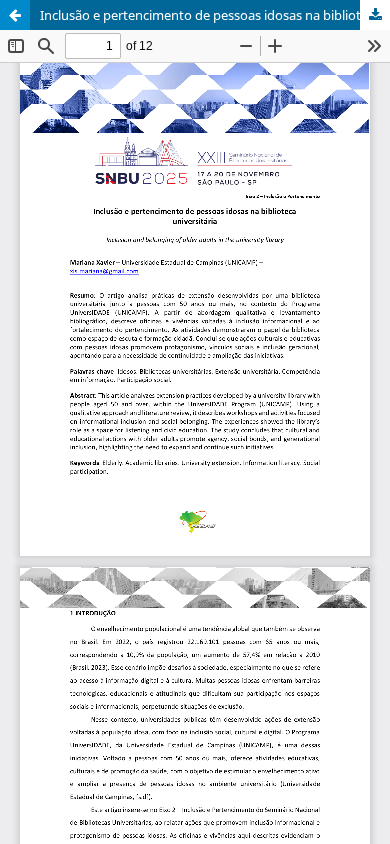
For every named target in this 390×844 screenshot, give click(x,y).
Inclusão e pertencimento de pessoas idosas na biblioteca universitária (215, 15)
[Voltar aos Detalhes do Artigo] (15, 15)
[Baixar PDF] (375, 15)
